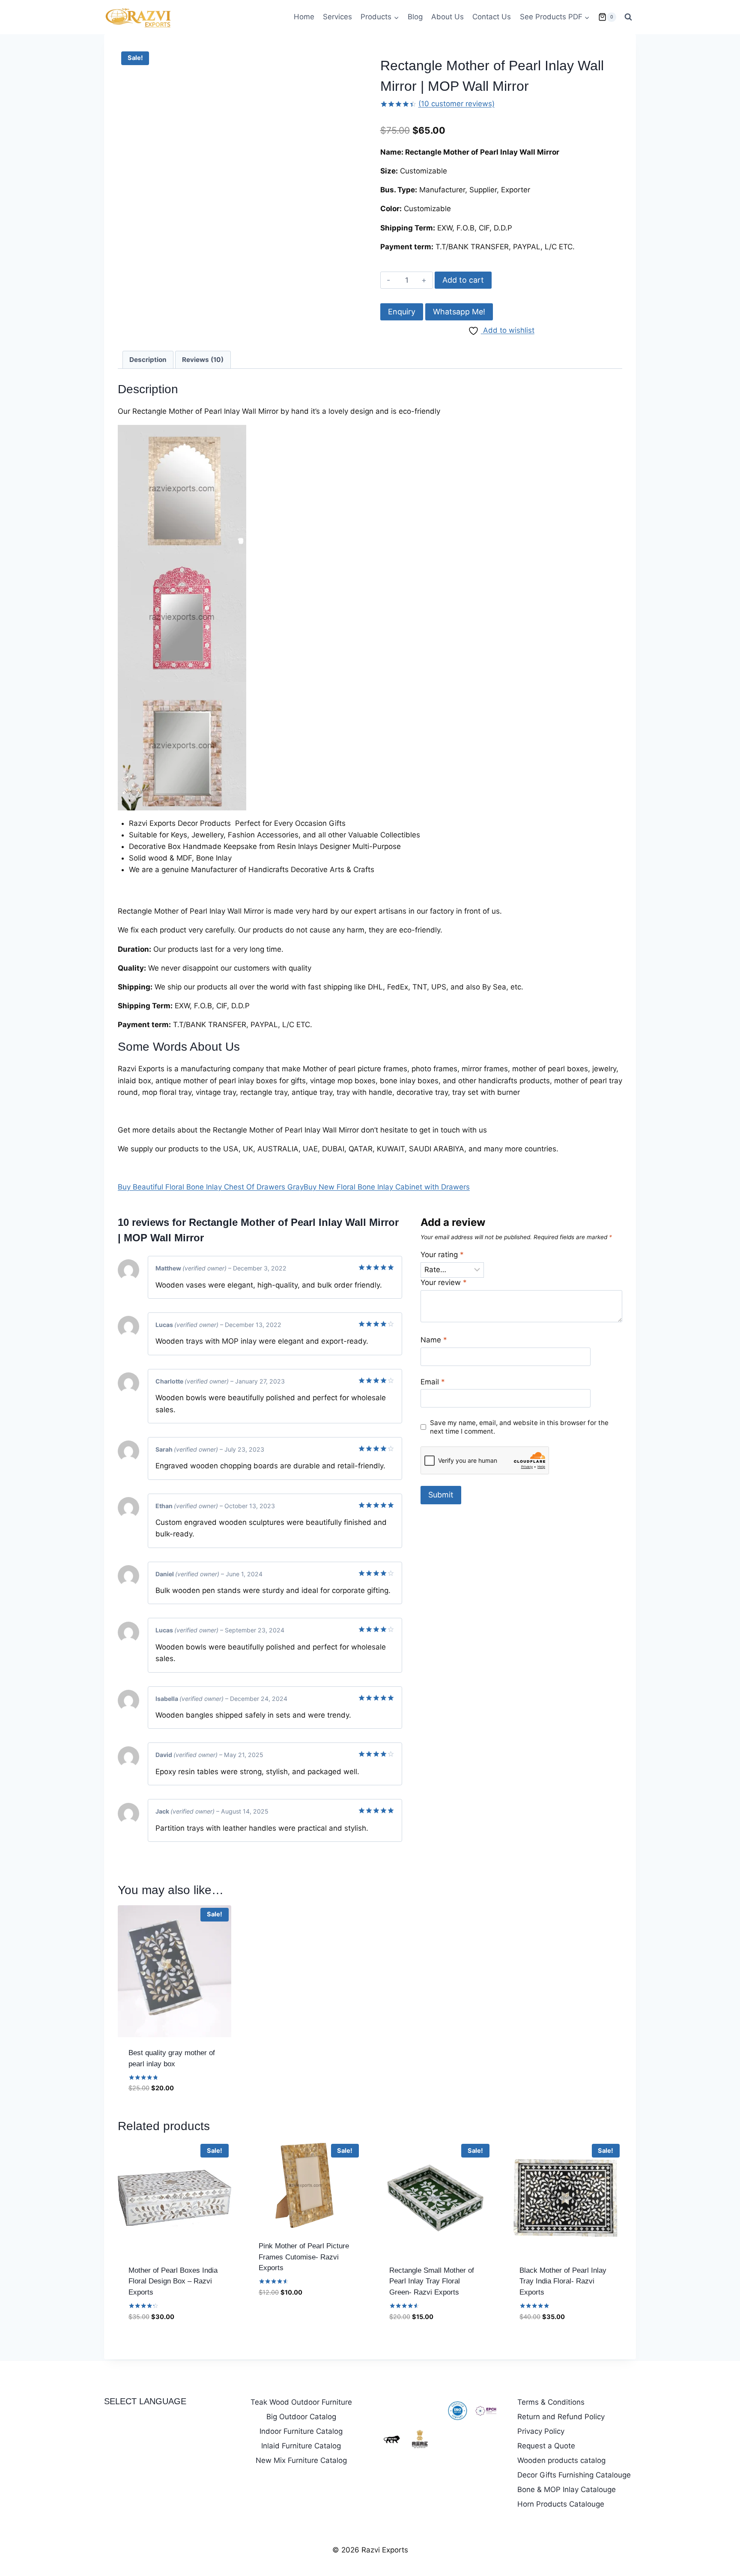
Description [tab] (148, 360)
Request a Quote (546, 2446)
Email (433, 1382)
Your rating (442, 1255)
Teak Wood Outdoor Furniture (301, 2402)
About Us (448, 17)
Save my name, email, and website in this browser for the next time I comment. (519, 1427)
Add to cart (463, 280)
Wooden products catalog (561, 2460)
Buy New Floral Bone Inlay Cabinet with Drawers (387, 1187)
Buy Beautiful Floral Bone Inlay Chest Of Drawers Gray (211, 1187)
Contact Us (492, 17)
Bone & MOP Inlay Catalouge (567, 2489)
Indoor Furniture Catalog (301, 2431)
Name (434, 1340)
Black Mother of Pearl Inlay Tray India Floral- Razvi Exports (563, 2281)
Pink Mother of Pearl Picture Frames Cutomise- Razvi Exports (304, 2257)
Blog (415, 17)
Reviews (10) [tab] (203, 360)
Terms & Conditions (551, 2402)
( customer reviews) (457, 104)
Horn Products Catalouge (561, 2504)
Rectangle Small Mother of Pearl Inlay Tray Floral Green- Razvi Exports (432, 2281)
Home (304, 17)
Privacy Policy (541, 2431)
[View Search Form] (628, 17)
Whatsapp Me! (459, 312)
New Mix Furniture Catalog (301, 2460)
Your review (444, 1282)
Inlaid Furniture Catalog (301, 2446)
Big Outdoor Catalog (301, 2417)
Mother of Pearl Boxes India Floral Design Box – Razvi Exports (173, 2281)
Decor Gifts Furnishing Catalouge (574, 2475)
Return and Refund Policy (561, 2417)
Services (337, 17)
